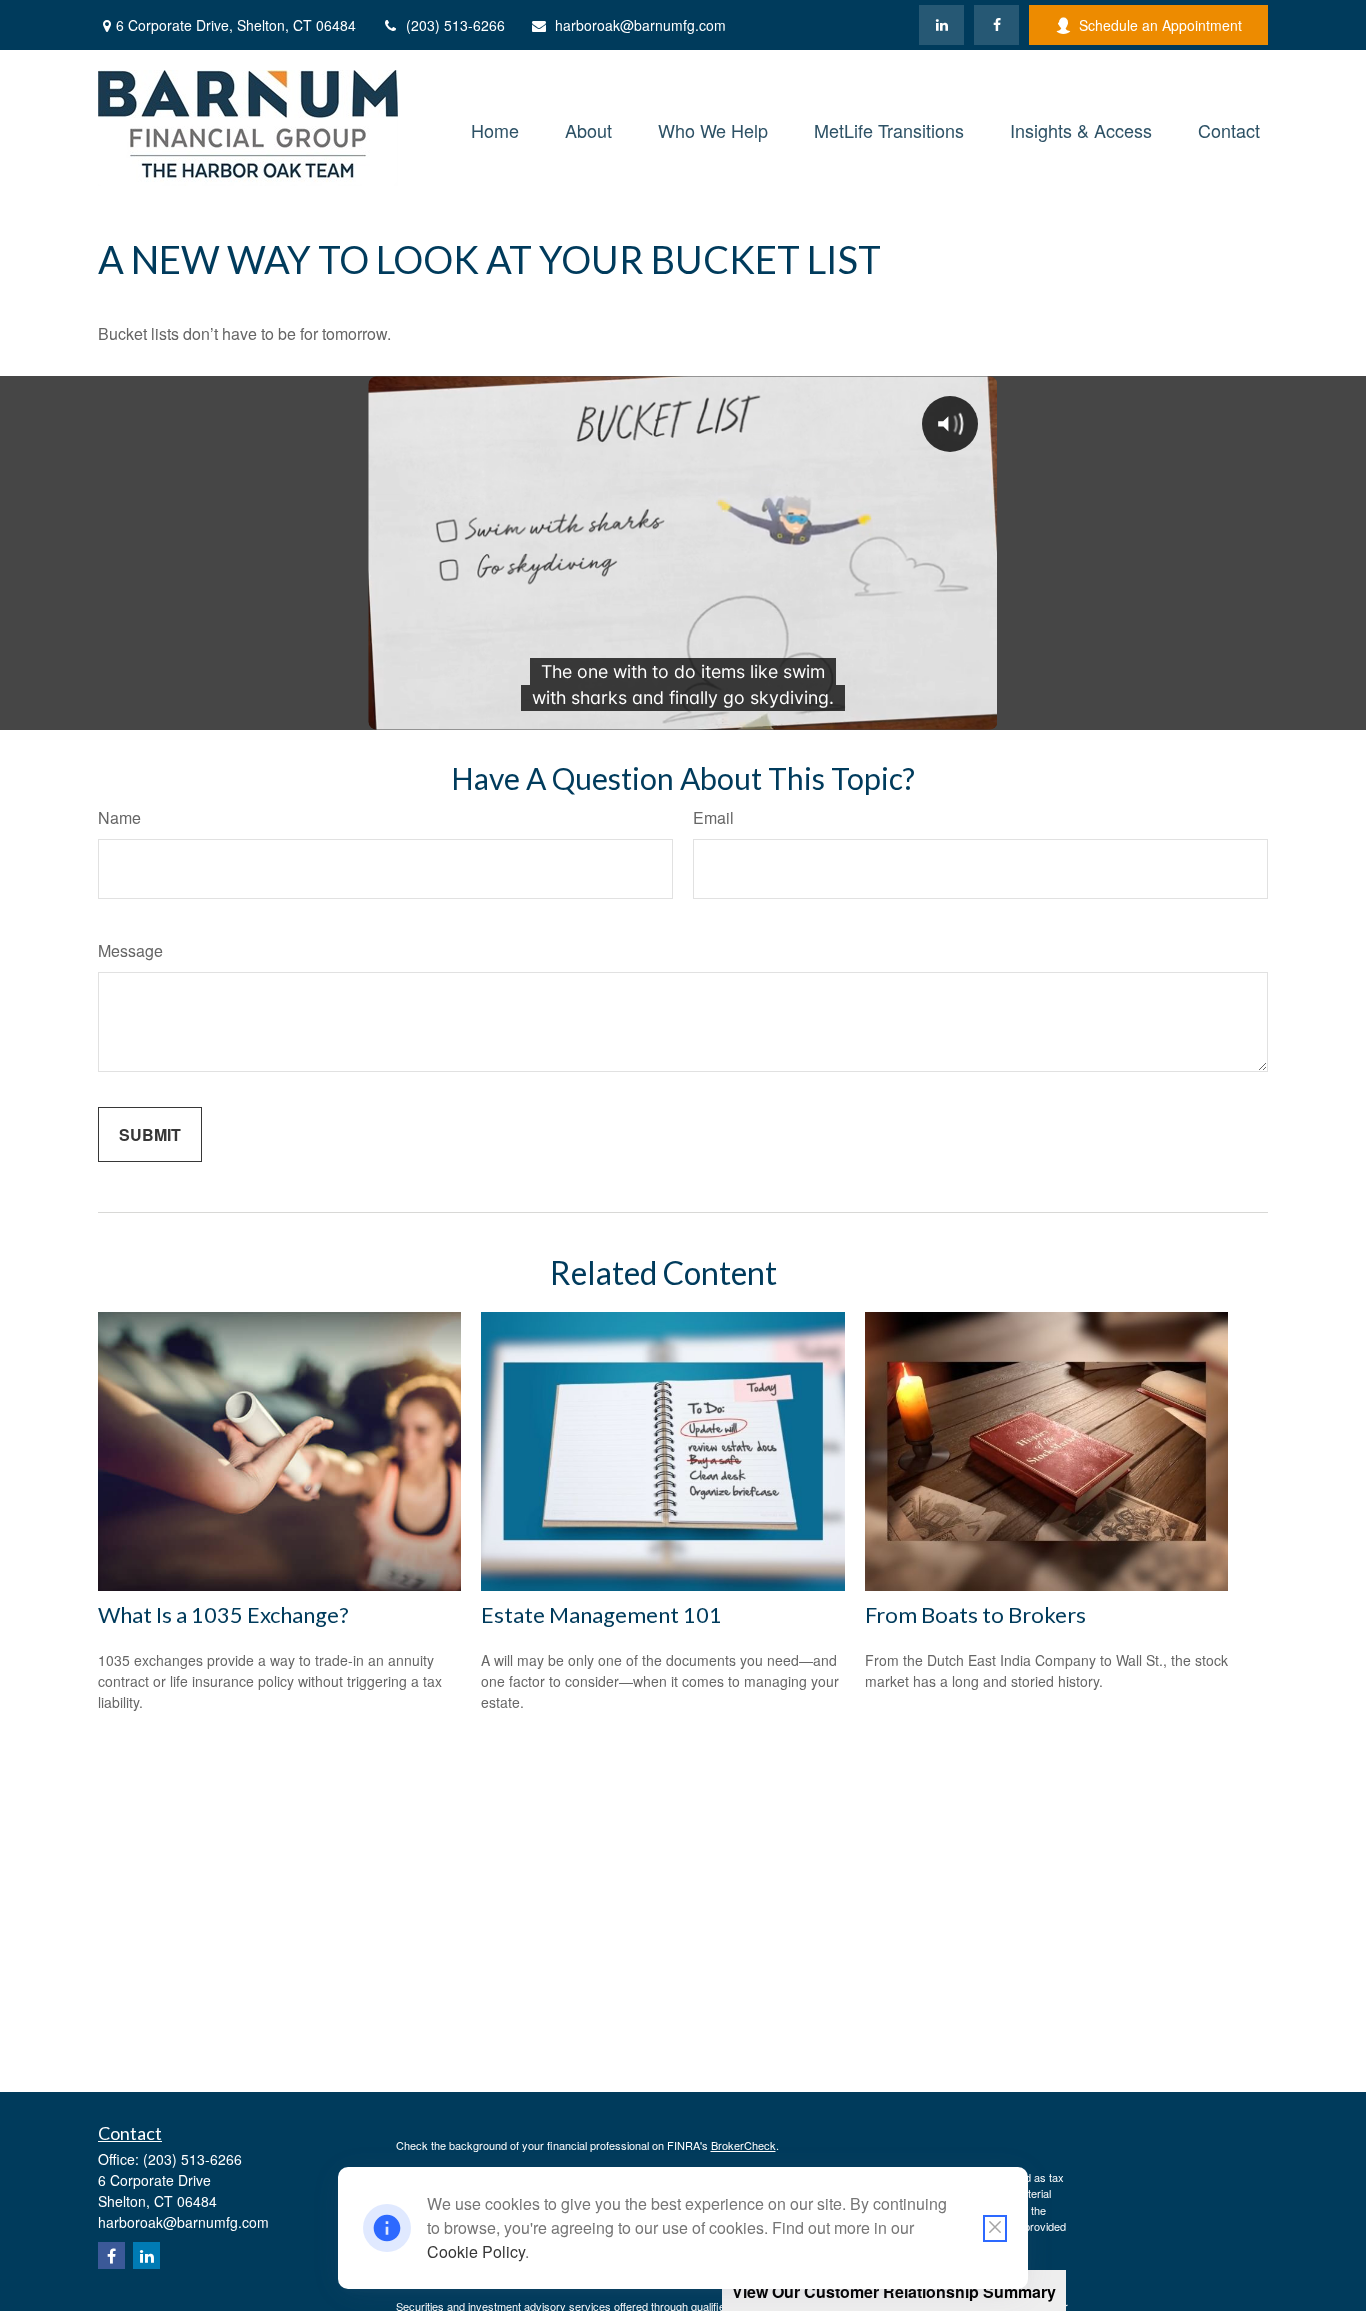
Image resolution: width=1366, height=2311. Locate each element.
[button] (495, 127)
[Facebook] (996, 25)
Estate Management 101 (601, 1614)
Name (119, 817)
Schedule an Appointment (1160, 25)
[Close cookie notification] (995, 2228)
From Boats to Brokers (975, 1614)
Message (130, 950)
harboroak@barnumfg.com (640, 25)
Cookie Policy (476, 2251)
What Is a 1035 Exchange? (223, 1614)
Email (713, 817)
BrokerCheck (743, 2145)
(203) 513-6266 (455, 25)
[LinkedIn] (941, 25)
